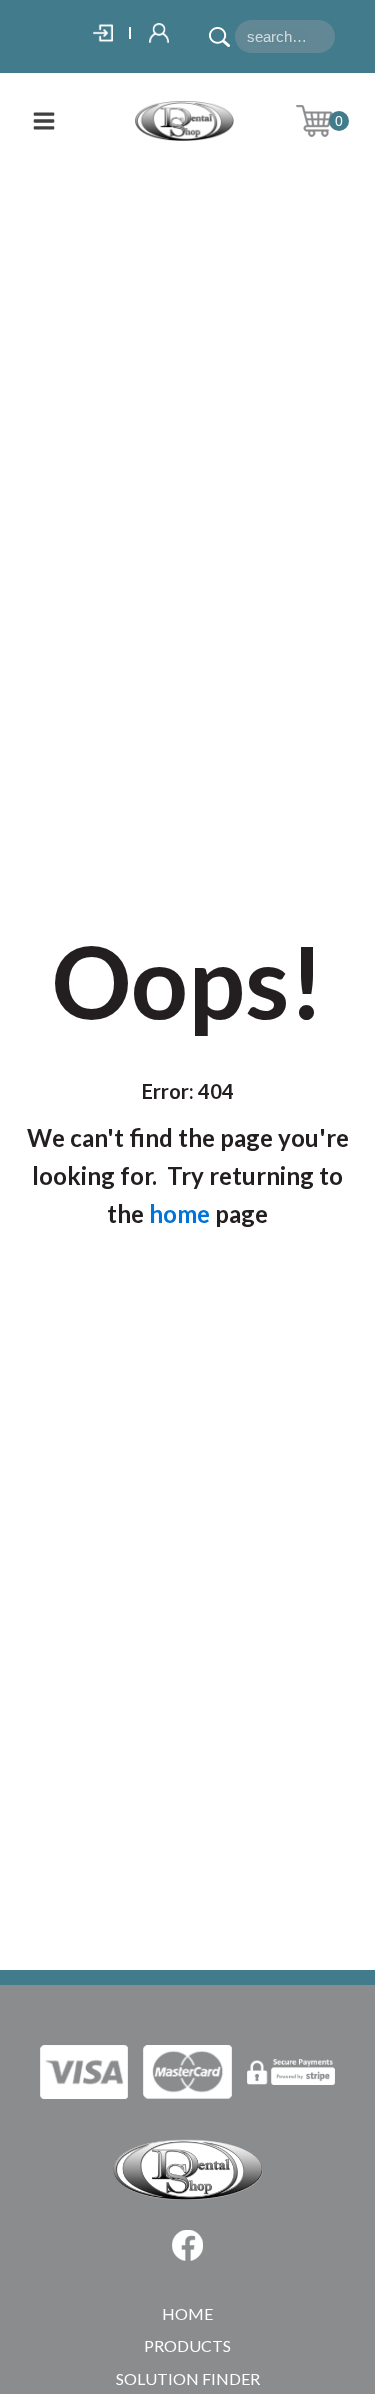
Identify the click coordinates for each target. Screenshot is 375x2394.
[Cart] (330, 121)
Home (187, 2313)
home (179, 1213)
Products (187, 2345)
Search (222, 29)
